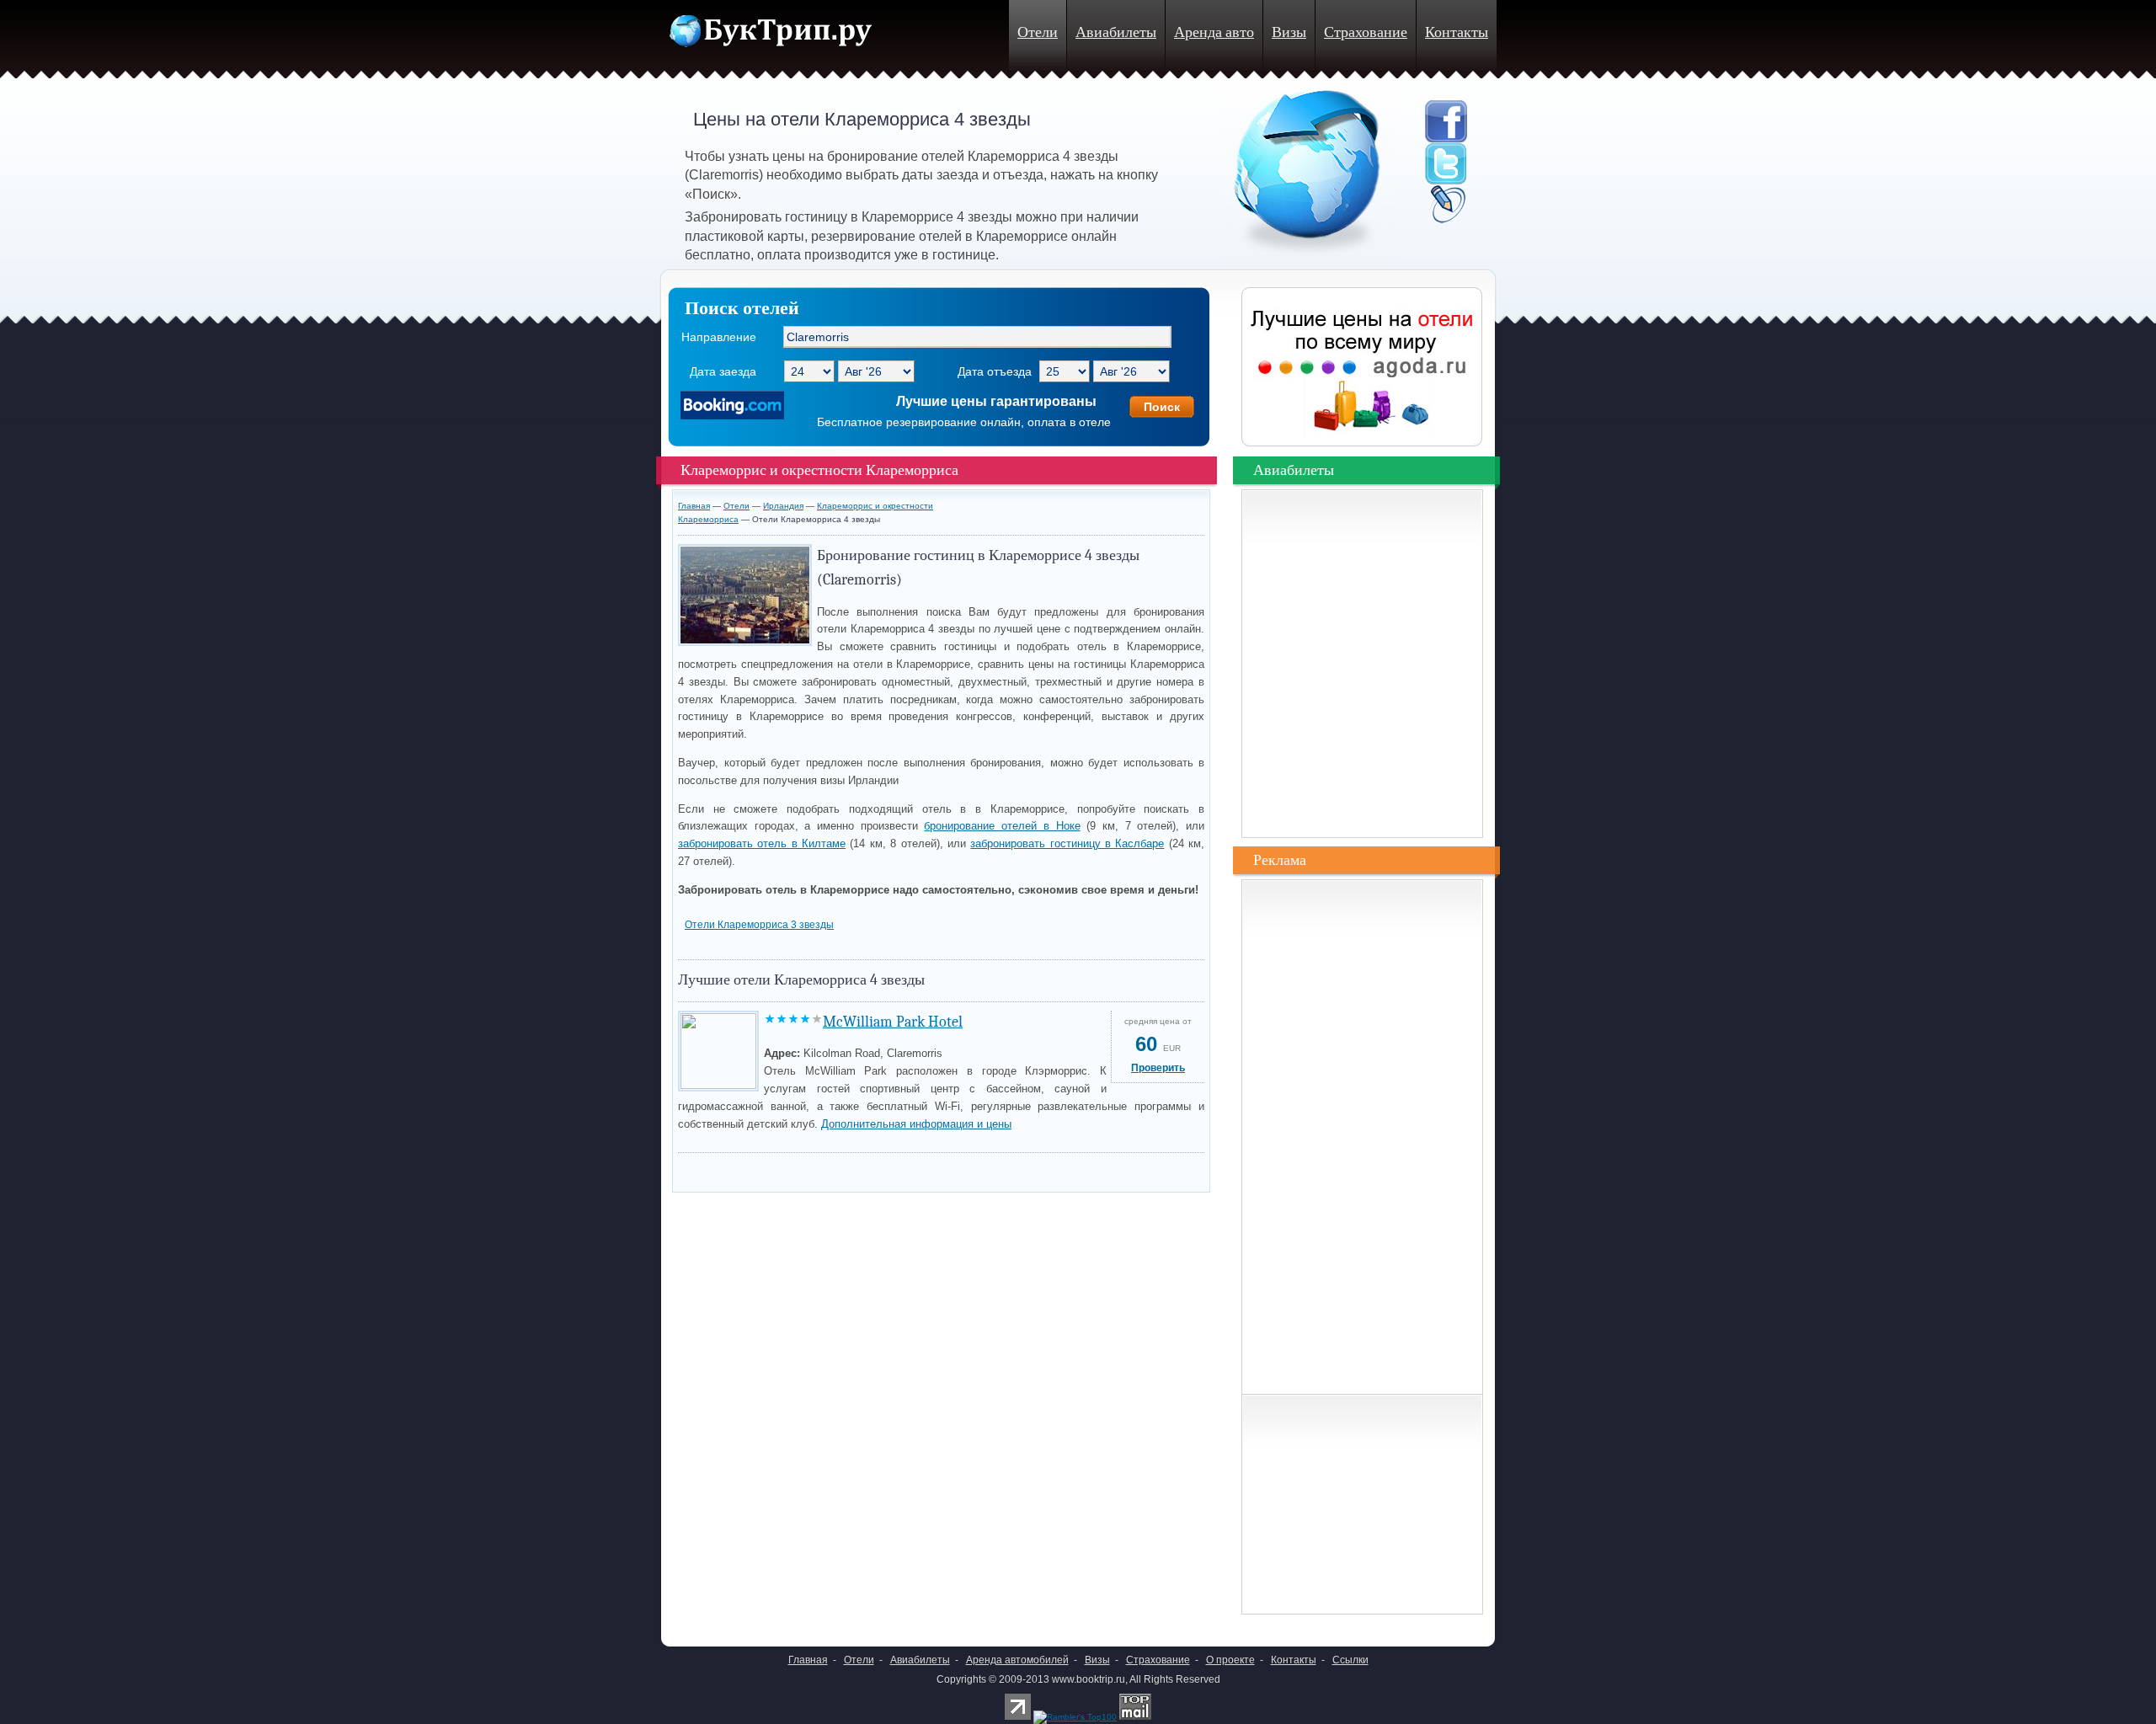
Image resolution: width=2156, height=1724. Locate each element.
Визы (1289, 32)
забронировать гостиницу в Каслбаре (1067, 843)
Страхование (1366, 32)
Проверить (1158, 1068)
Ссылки (1350, 1660)
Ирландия (783, 506)
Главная (694, 506)
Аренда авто (1214, 32)
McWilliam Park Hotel (893, 1022)
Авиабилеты (1116, 32)
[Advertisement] (875, 1168)
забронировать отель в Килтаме (762, 843)
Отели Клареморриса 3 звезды (759, 925)
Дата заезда (723, 371)
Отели (1038, 32)
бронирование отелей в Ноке (1002, 826)
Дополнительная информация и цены (916, 1124)
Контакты (1457, 32)
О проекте (1230, 1660)
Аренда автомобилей (1017, 1660)
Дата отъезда (995, 371)
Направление (719, 337)
